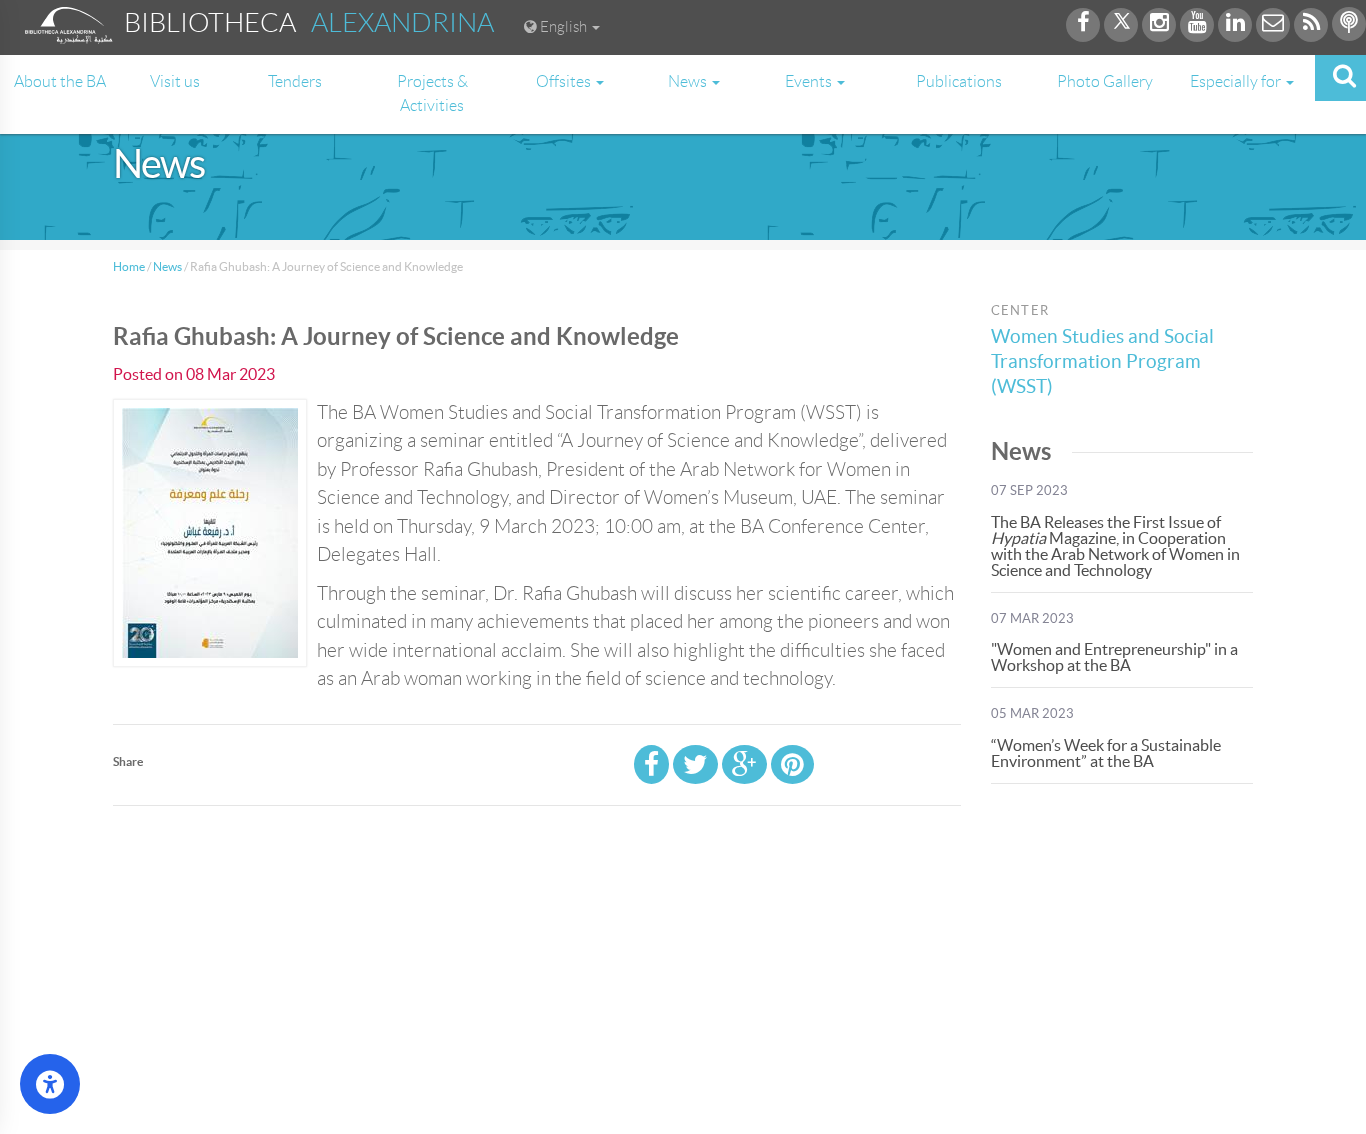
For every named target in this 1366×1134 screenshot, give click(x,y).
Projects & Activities (432, 93)
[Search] (1340, 78)
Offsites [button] (565, 81)
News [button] (689, 81)
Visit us (175, 81)
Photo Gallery (1105, 81)
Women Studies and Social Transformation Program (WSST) (1102, 361)
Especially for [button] (1237, 81)
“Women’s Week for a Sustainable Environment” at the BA (1106, 753)
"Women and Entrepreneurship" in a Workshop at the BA (1114, 657)
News (167, 266)
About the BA (60, 81)
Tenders (295, 81)
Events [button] (810, 81)
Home (129, 266)
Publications (959, 81)
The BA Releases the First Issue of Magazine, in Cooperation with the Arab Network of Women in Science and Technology (1115, 546)
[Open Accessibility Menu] (50, 1084)
